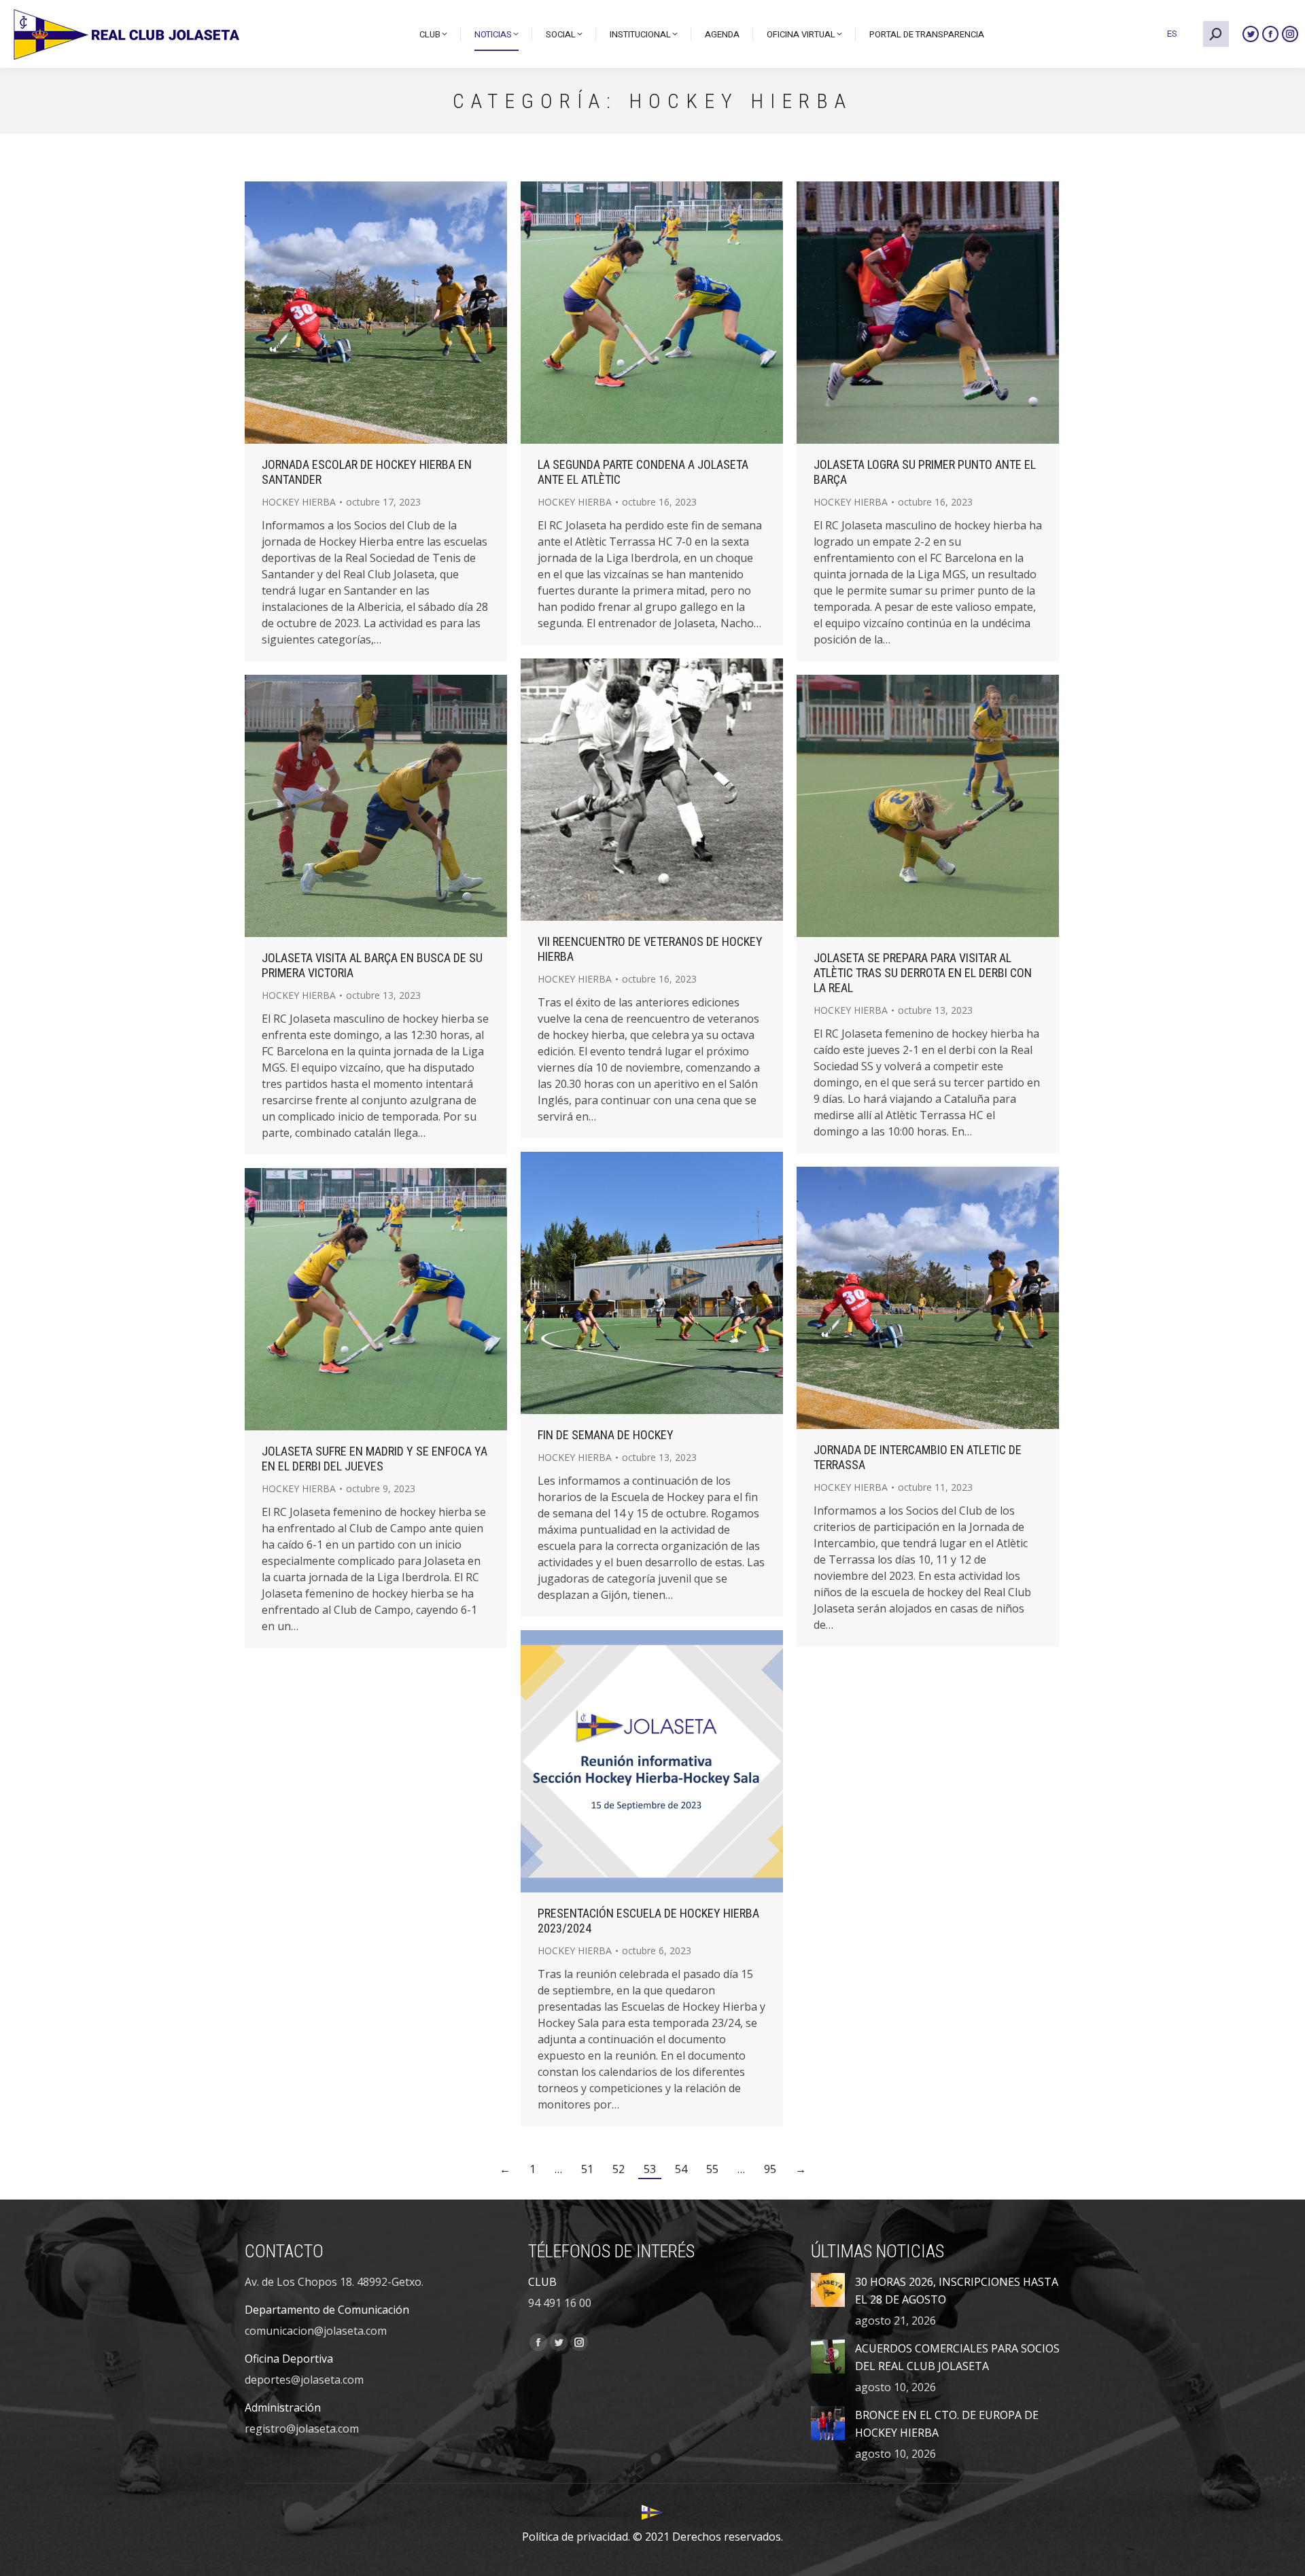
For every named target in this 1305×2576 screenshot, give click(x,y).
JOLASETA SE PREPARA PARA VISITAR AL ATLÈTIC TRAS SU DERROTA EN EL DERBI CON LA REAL (923, 973)
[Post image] (828, 2290)
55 (712, 2169)
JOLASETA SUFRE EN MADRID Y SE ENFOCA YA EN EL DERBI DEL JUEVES (375, 1459)
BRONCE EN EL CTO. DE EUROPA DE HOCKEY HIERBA (947, 2424)
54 (681, 2169)
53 (650, 2169)
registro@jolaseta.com (302, 2429)
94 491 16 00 (560, 2303)
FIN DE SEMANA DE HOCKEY (606, 1435)
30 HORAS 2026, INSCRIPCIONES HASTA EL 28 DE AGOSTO (957, 2291)
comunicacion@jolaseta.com (316, 2331)
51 (587, 2169)
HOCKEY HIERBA (299, 502)
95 (770, 2169)
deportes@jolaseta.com (304, 2380)
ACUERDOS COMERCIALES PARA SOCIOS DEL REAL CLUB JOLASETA (957, 2357)
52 (619, 2169)
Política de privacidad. (576, 2537)
